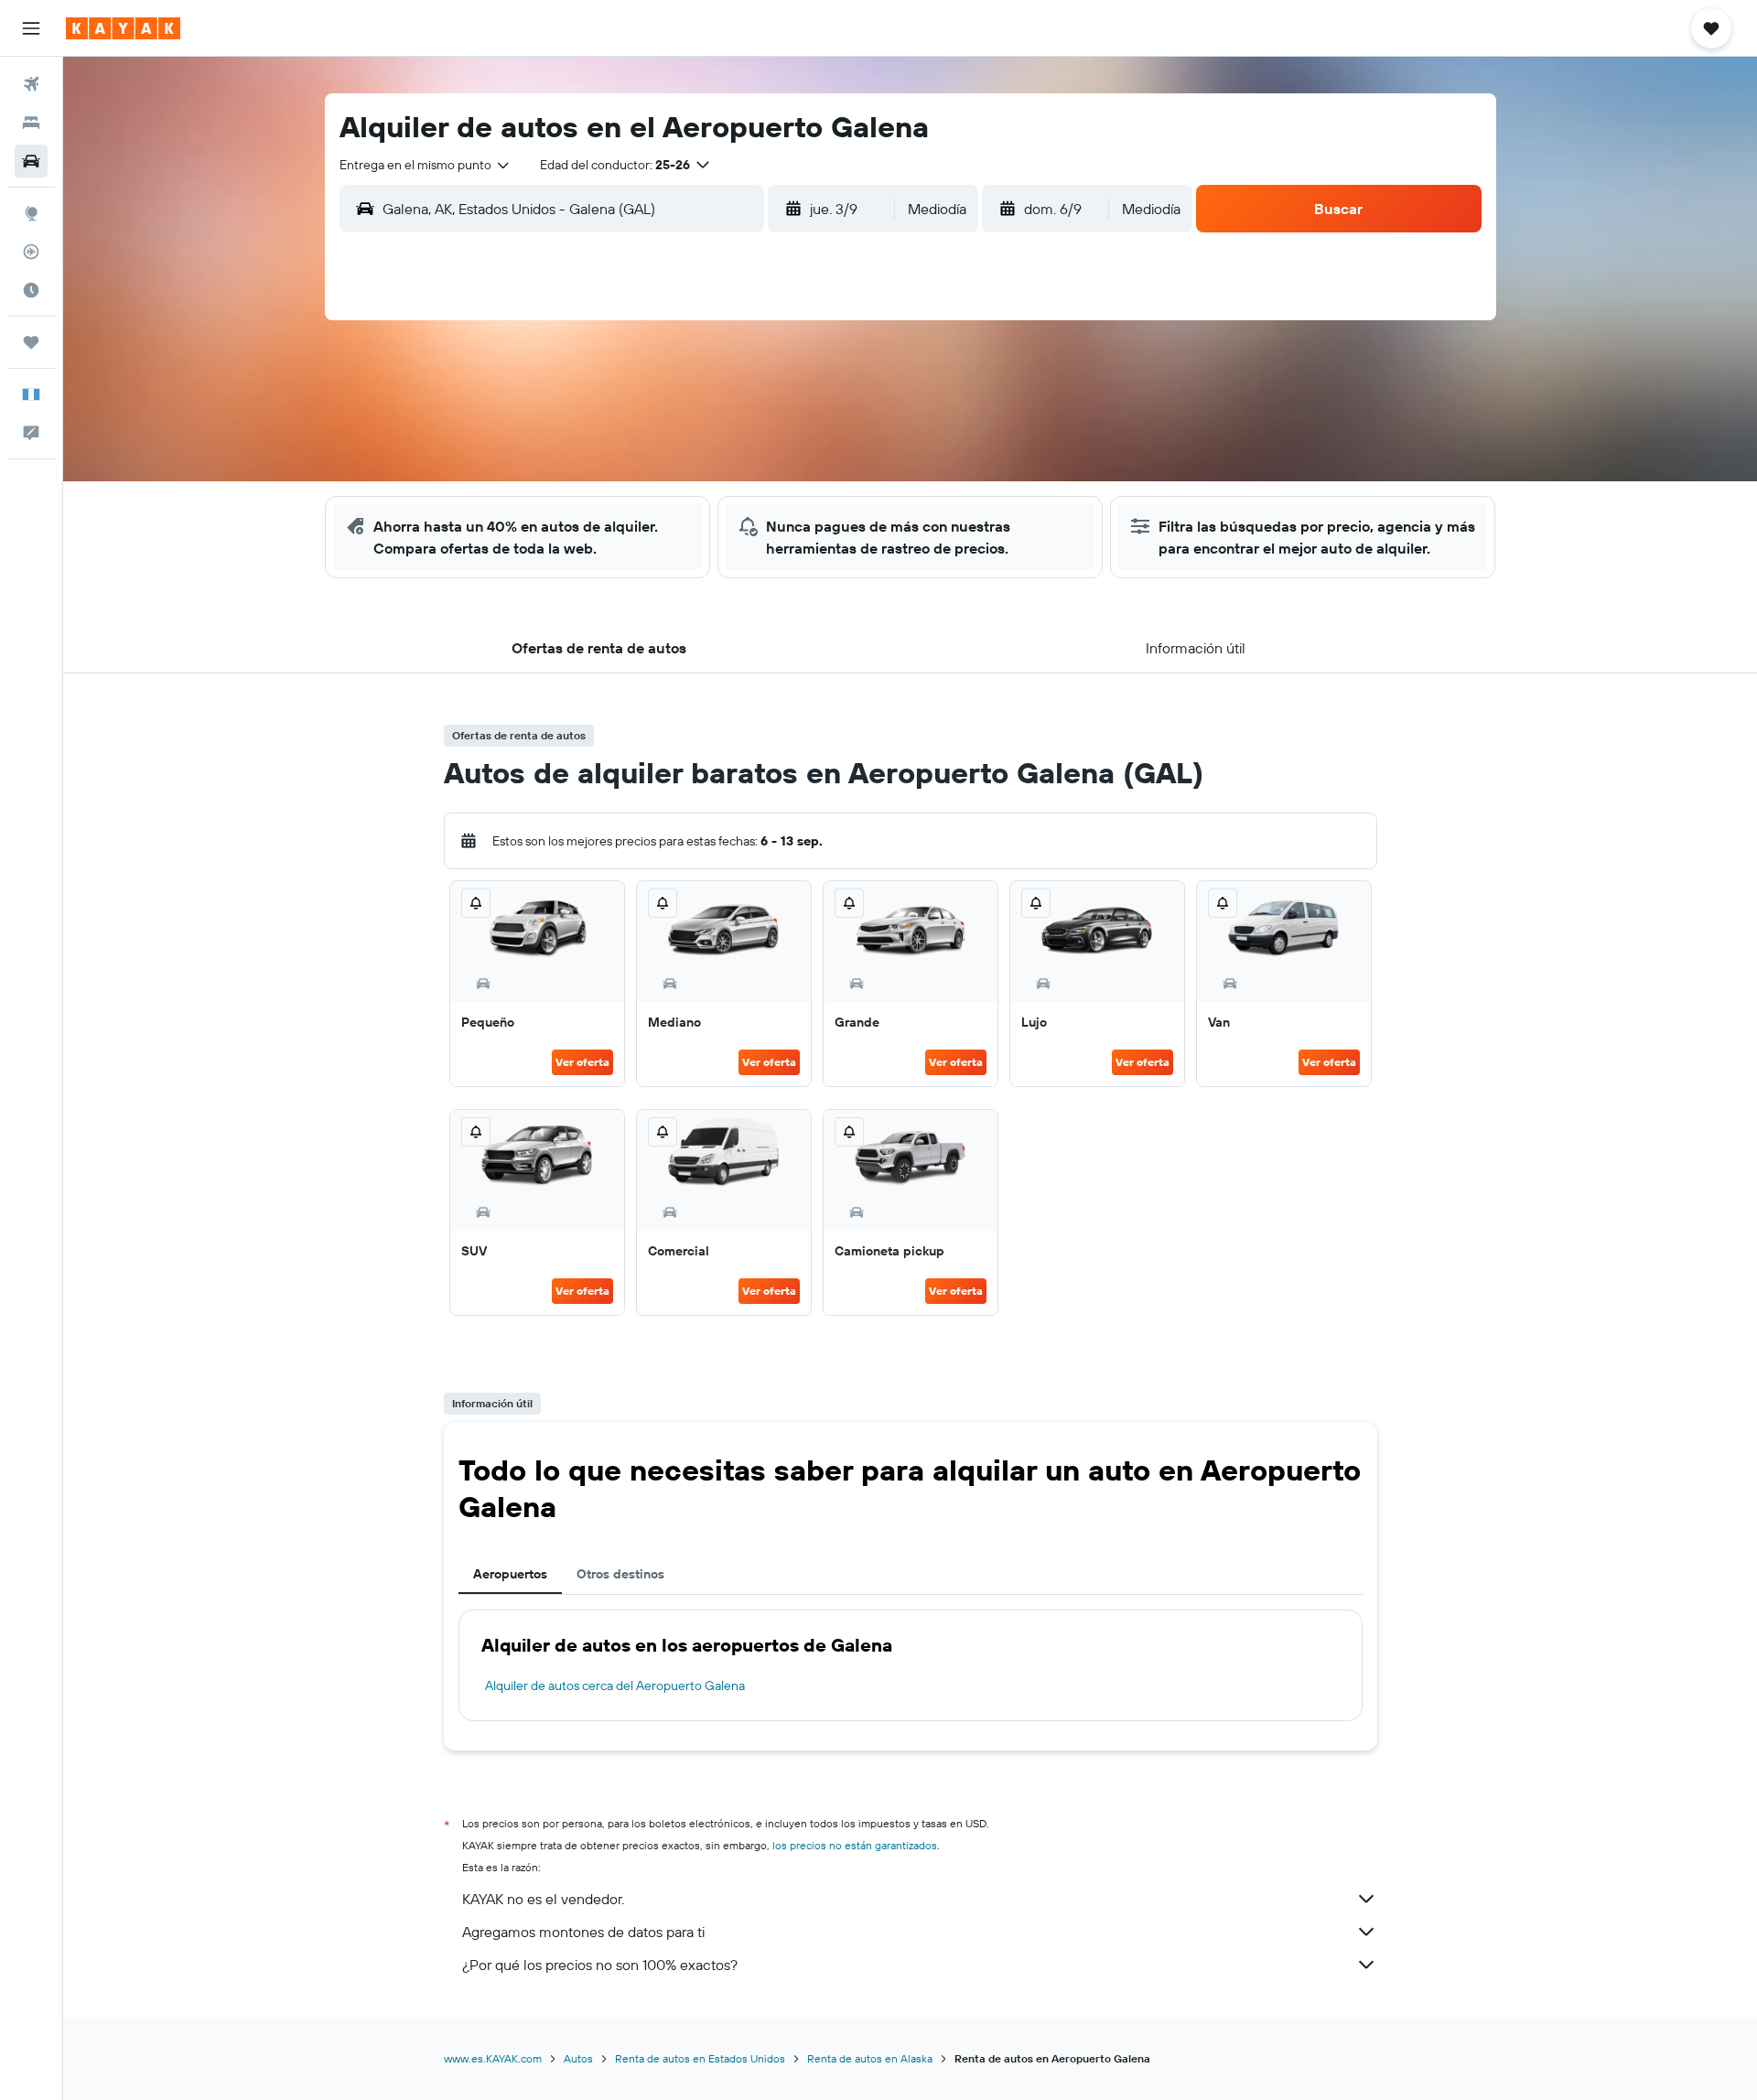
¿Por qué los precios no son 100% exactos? (600, 1965)
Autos (578, 2058)
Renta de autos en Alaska (870, 2058)
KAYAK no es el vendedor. (543, 1899)
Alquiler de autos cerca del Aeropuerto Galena (615, 1685)
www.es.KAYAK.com (493, 2058)
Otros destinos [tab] (620, 1574)
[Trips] (31, 342)
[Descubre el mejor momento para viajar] (31, 290)
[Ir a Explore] (31, 213)
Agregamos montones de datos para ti (583, 1932)
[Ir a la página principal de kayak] (123, 28)
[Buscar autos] (31, 161)
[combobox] (426, 165)
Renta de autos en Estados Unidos (700, 2058)
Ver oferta (582, 1062)
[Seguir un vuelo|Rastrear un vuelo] (31, 252)
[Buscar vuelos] (31, 84)
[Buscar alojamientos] (31, 123)
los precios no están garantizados (855, 1845)
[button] (31, 28)
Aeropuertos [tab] (510, 1574)
